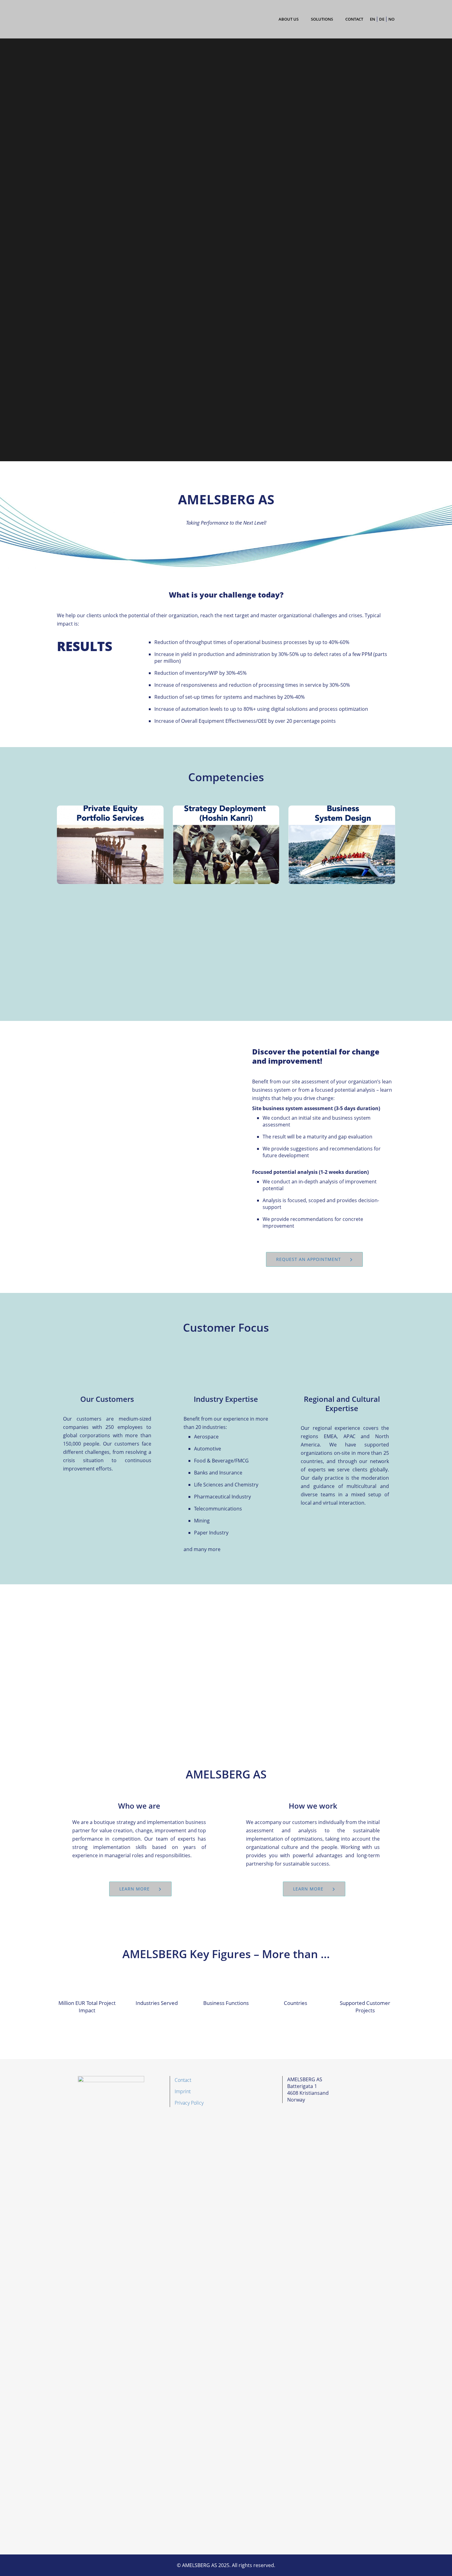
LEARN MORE (135, 1889)
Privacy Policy (189, 2103)
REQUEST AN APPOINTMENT (309, 1259)
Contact (183, 2080)
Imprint (183, 2091)
